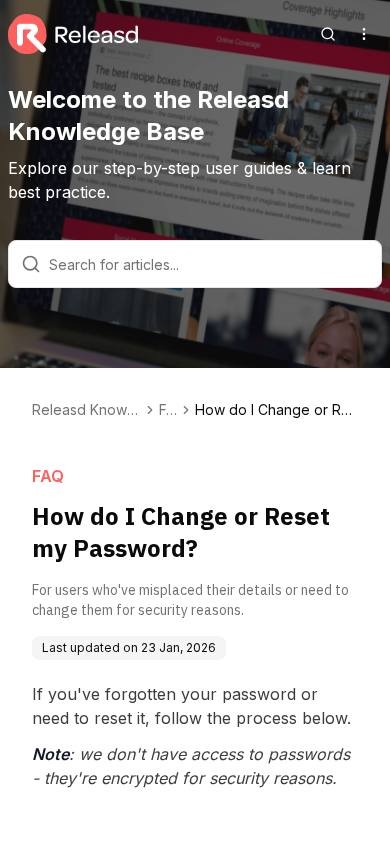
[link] (276, 410)
